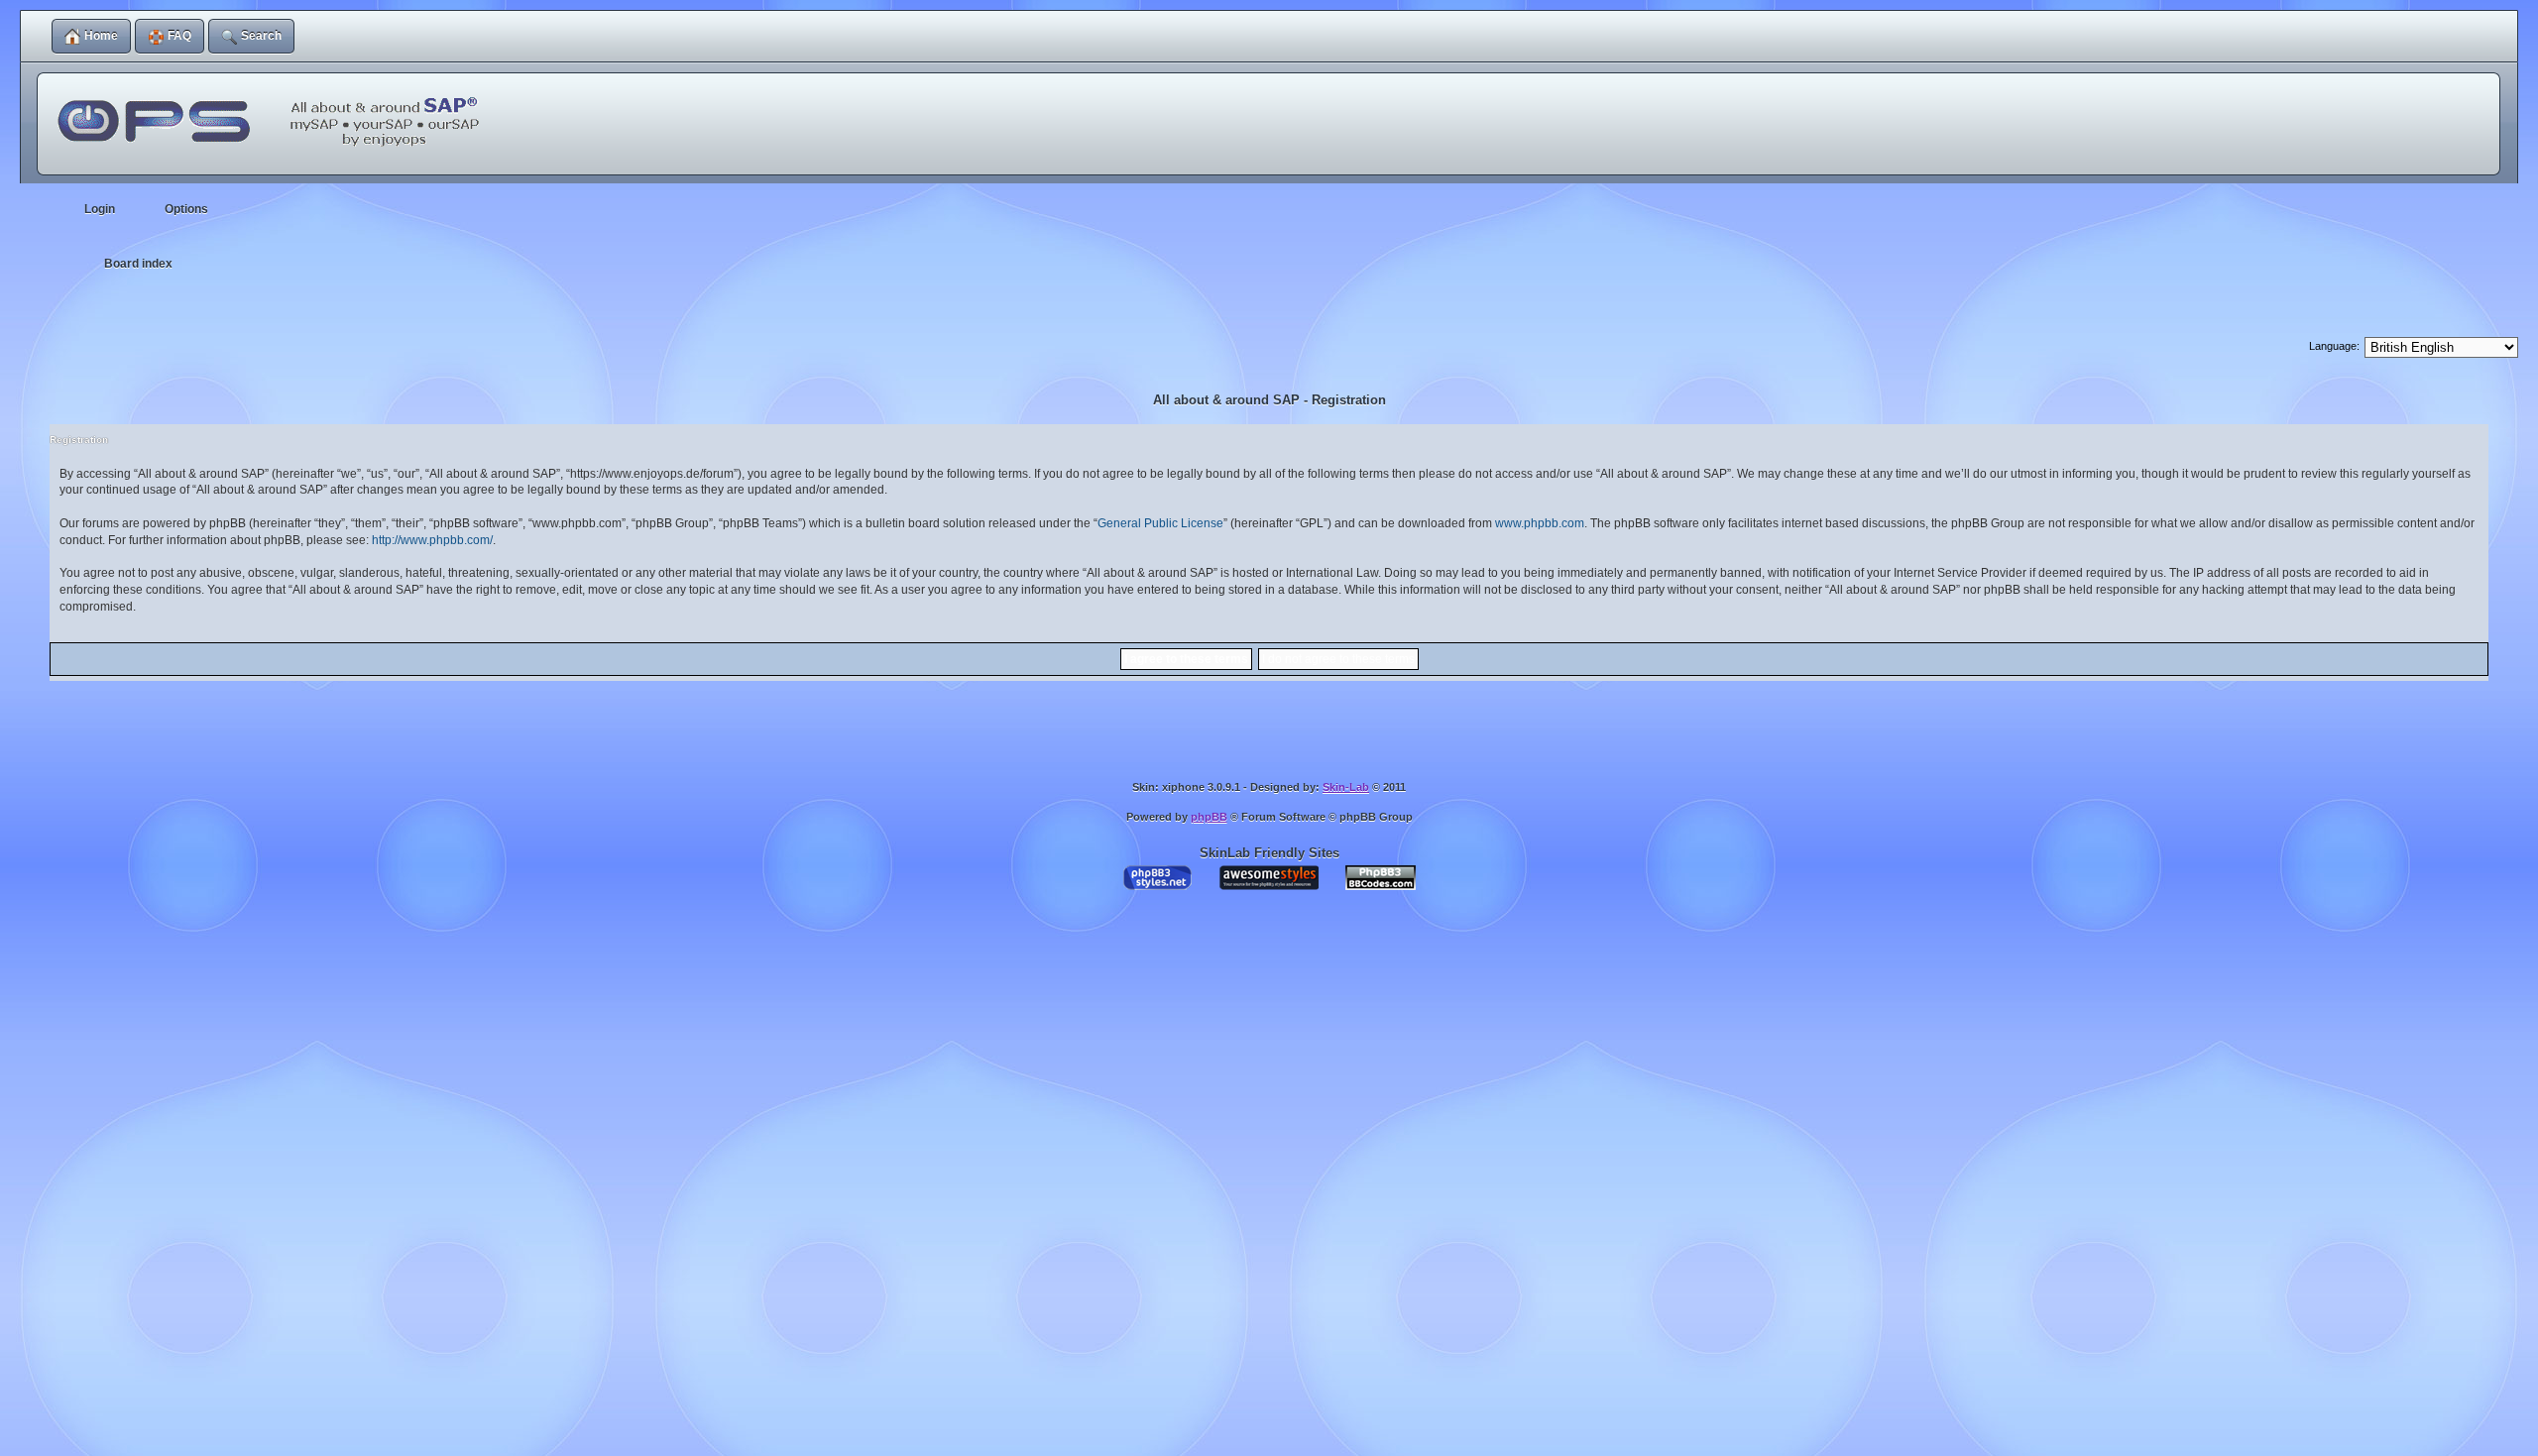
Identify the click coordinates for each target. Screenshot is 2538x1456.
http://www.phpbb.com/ (432, 540)
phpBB (1209, 817)
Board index (138, 264)
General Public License (1160, 523)
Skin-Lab (1346, 787)
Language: (2334, 346)
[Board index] (274, 110)
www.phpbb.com (1540, 523)
